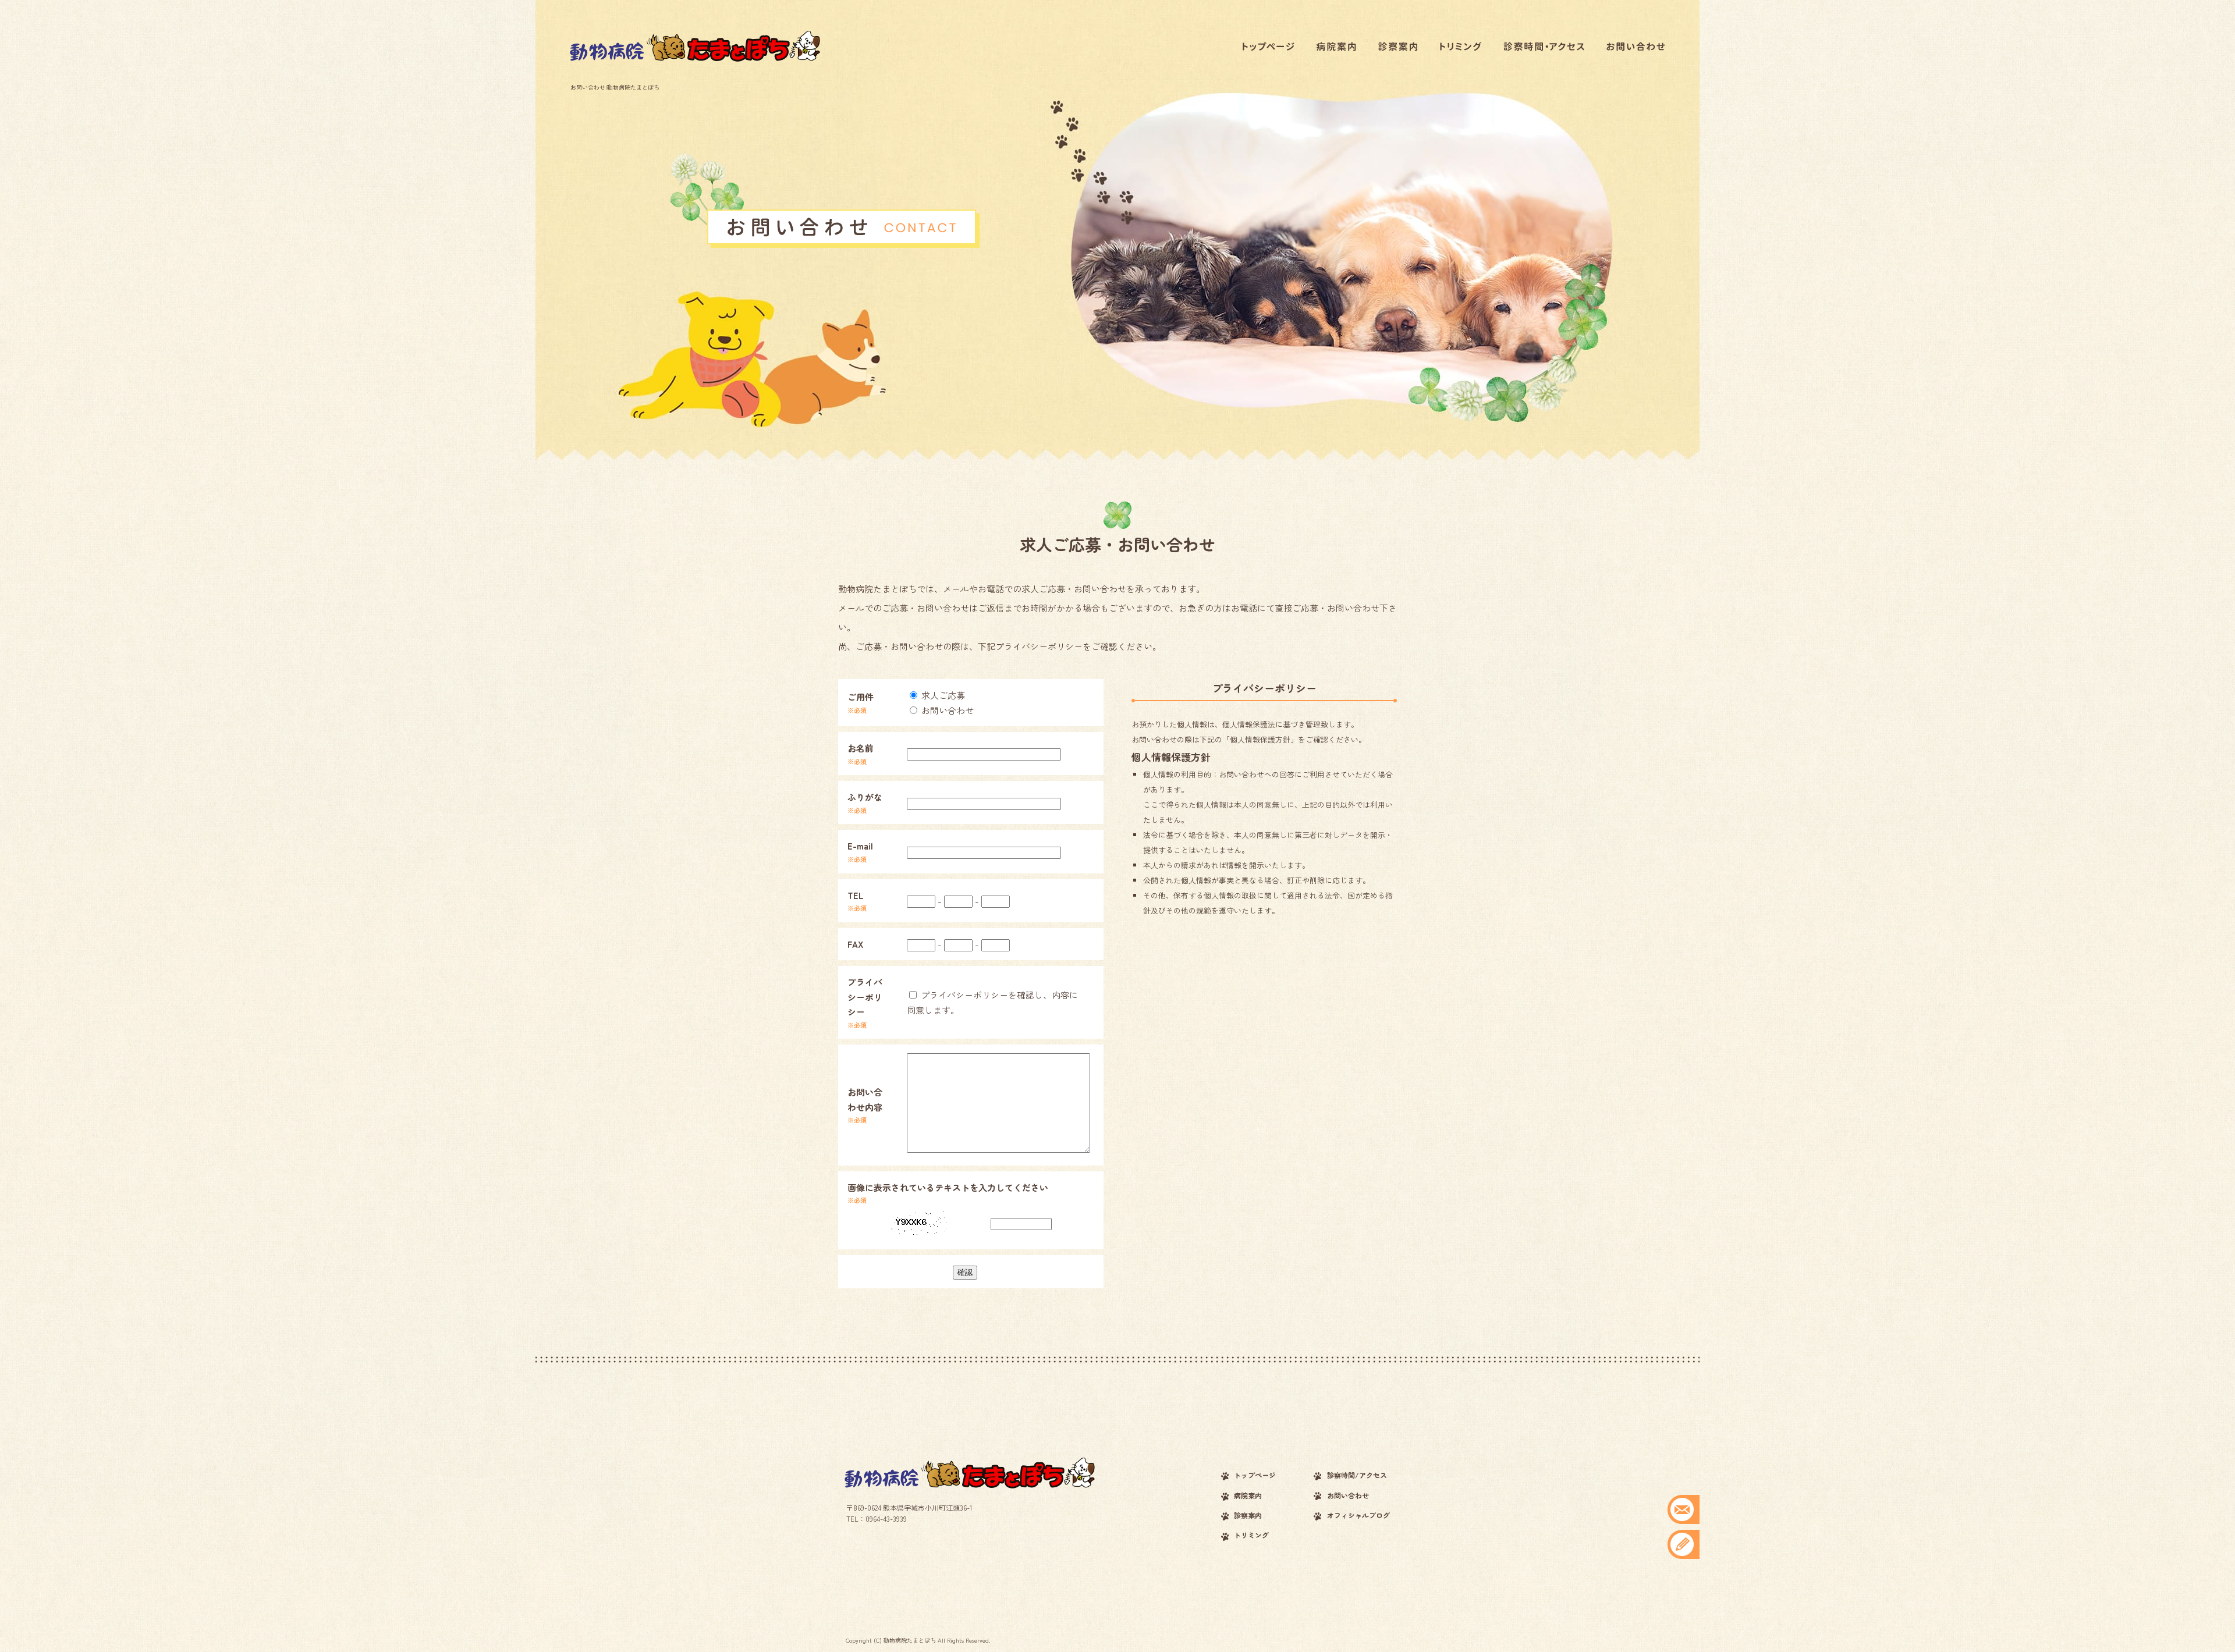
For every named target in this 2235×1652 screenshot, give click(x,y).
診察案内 (1394, 47)
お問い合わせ (1636, 47)
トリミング (1458, 47)
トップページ (1266, 47)
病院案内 (1330, 47)
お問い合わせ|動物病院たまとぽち (615, 87)
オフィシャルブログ (1358, 1515)
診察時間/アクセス (1542, 47)
